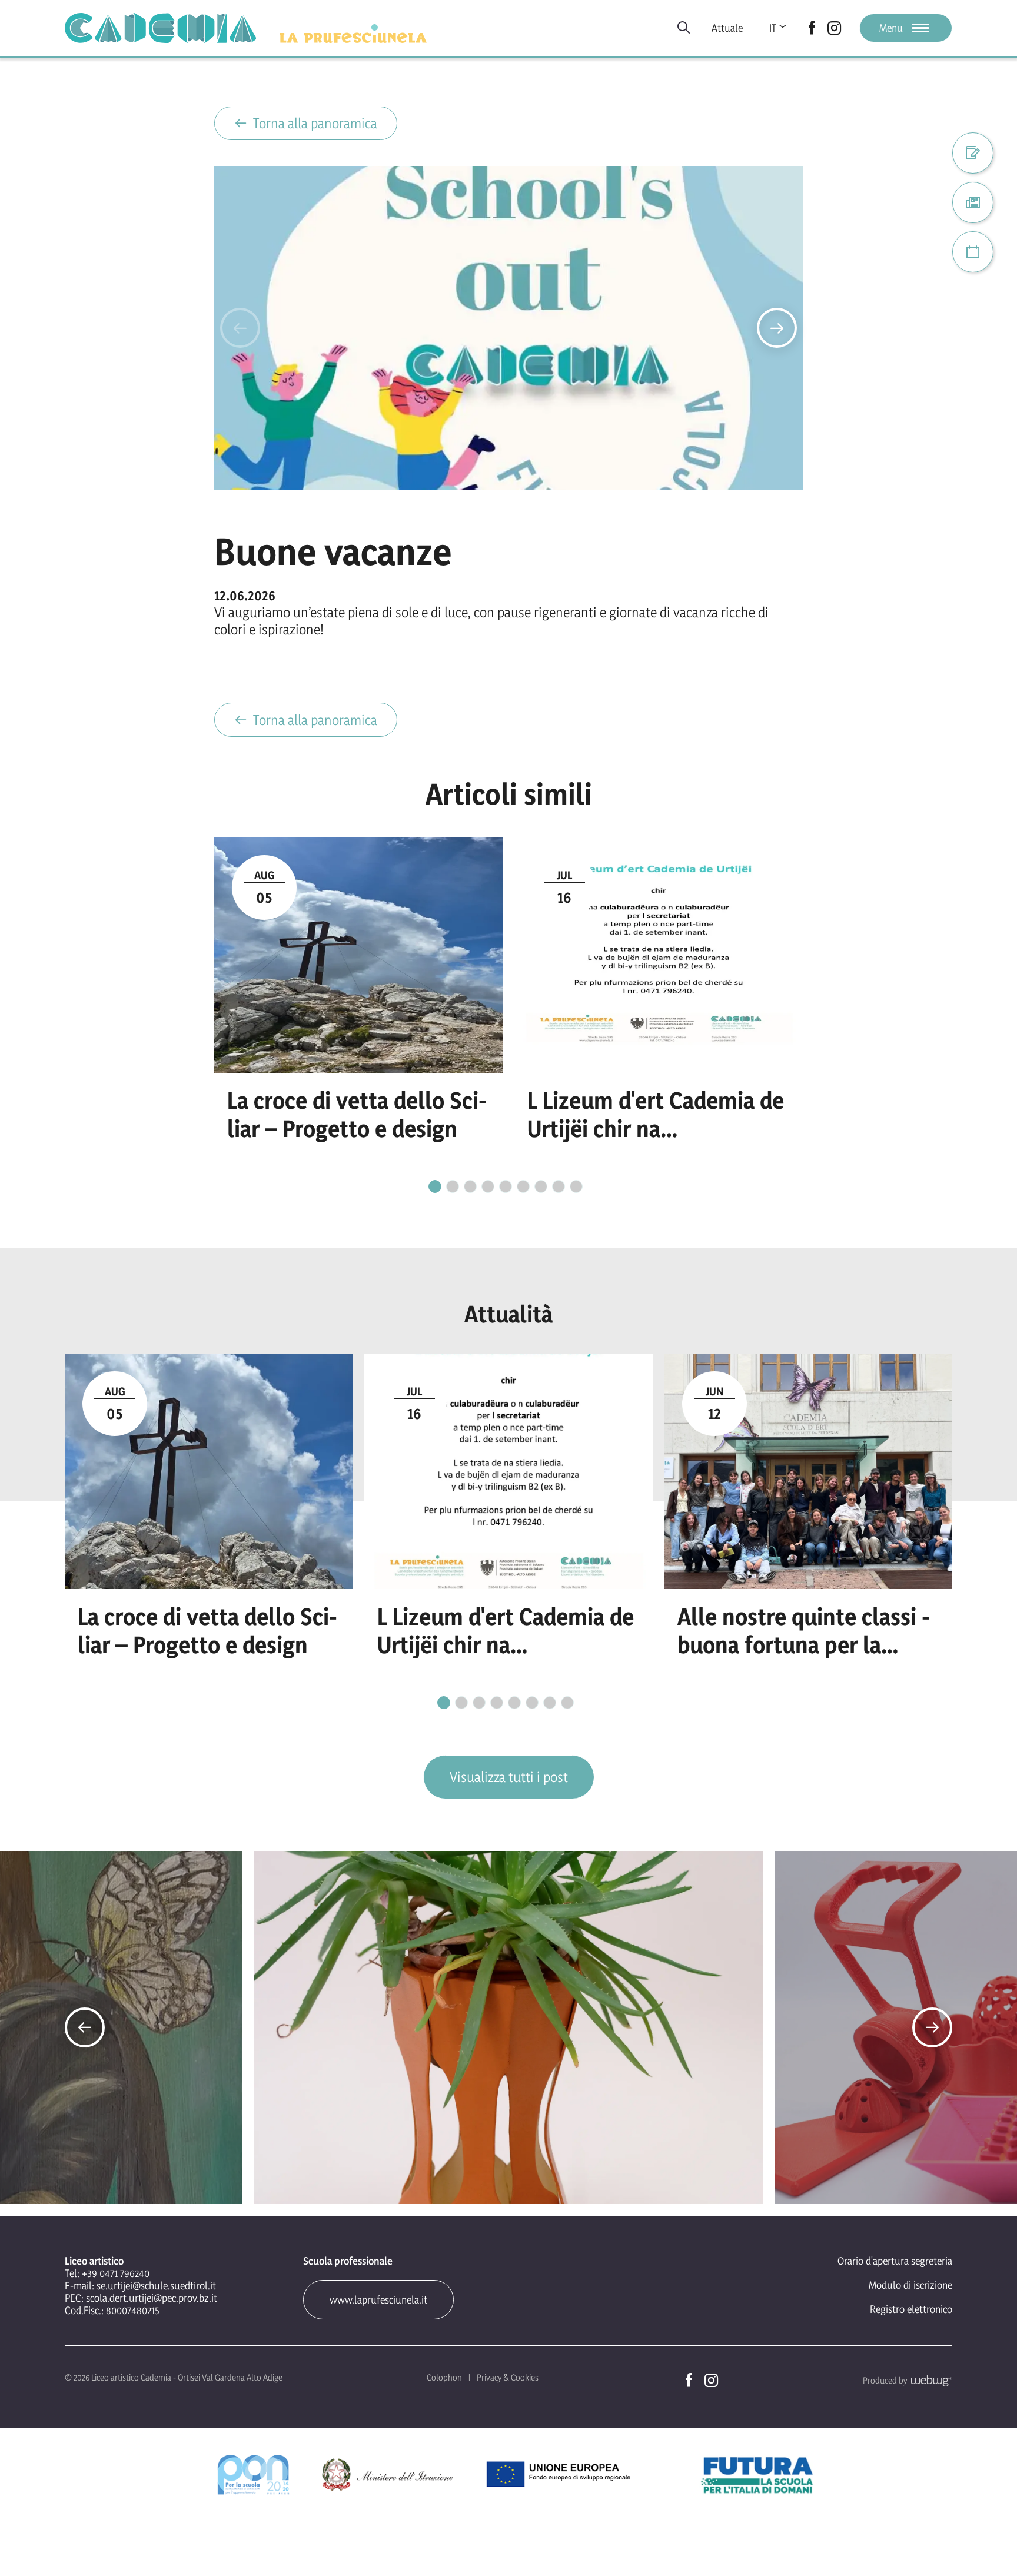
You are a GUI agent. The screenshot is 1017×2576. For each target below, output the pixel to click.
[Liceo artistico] (160, 28)
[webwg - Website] (930, 2380)
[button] (240, 328)
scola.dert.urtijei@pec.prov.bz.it (152, 2298)
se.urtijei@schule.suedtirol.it (156, 2286)
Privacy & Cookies (508, 2377)
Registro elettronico (911, 2309)
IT (773, 28)
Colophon (444, 2377)
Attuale (727, 28)
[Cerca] (684, 28)
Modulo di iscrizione (910, 2285)
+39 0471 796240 (116, 2273)
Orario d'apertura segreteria (895, 2261)
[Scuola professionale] (353, 34)
